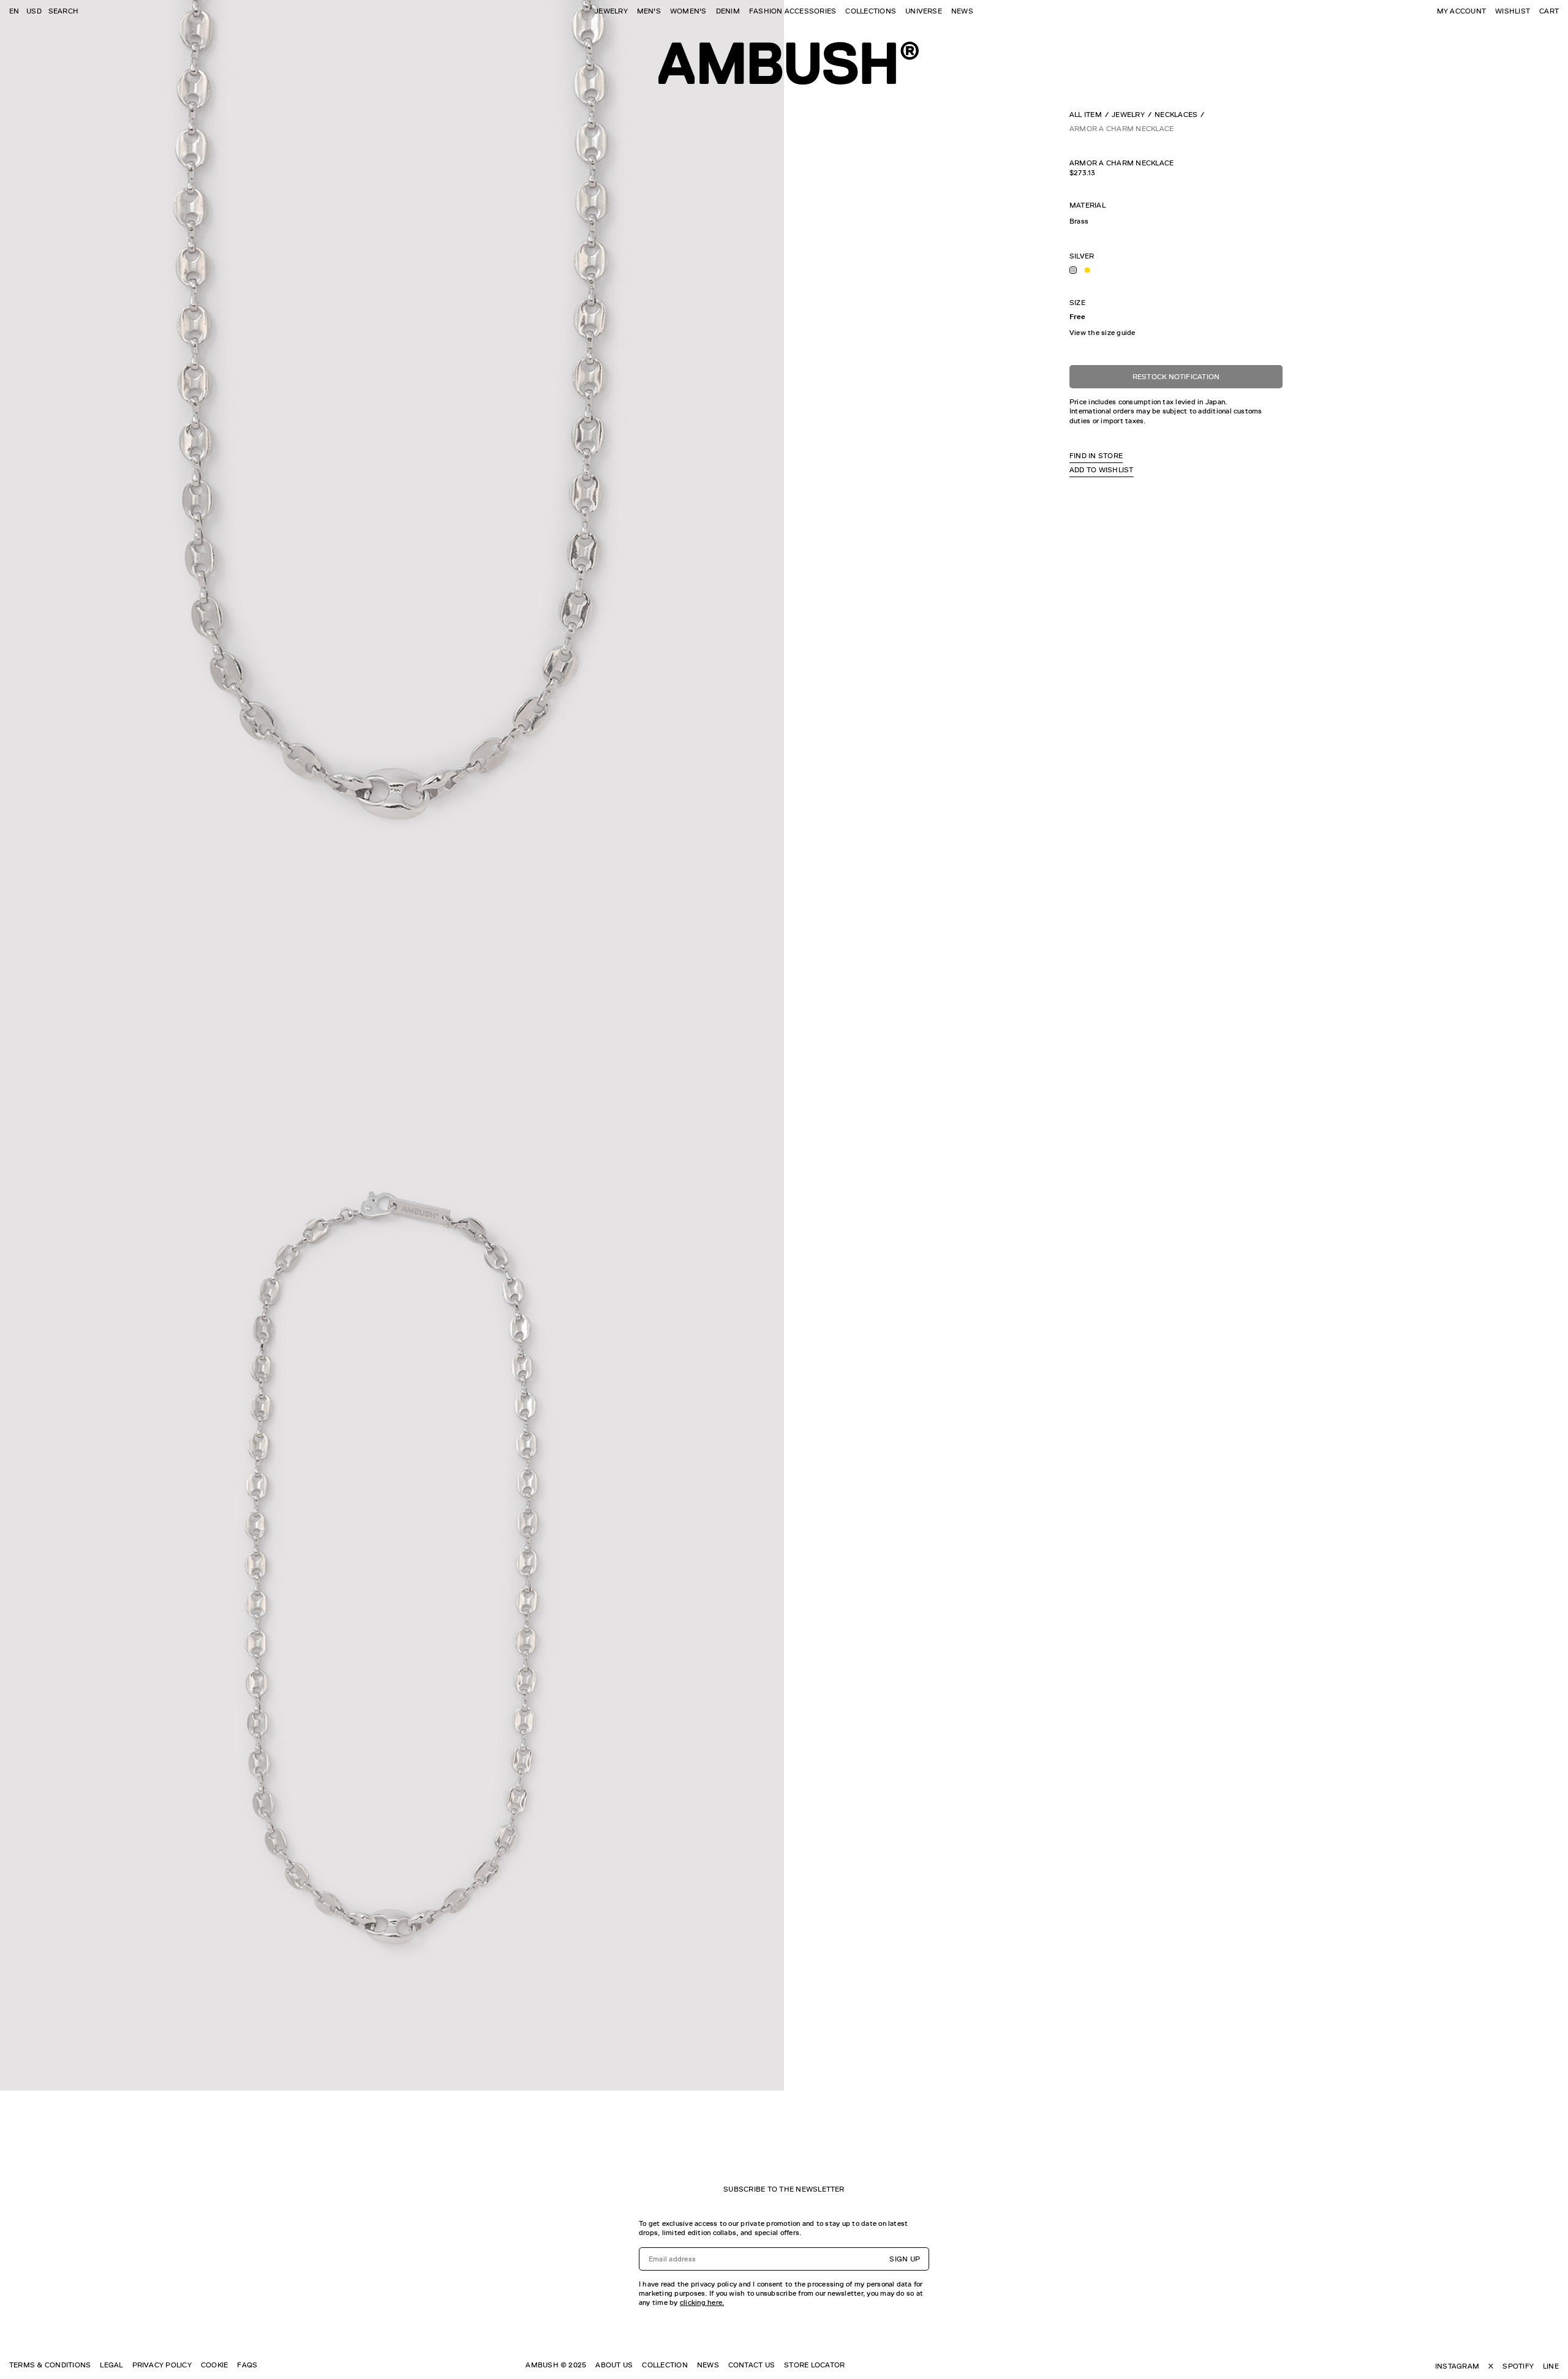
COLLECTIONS (871, 11)
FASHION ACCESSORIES (793, 11)
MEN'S (649, 11)
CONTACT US (752, 2365)
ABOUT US (614, 2365)
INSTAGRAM (1457, 2366)
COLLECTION (665, 2365)
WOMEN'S (688, 11)
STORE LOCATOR (814, 2365)
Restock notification (1176, 377)
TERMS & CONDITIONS (50, 2365)
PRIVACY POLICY (162, 2365)
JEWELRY (611, 11)
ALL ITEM (1086, 115)
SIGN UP (905, 2259)
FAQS (247, 2365)
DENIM (728, 11)
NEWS (962, 11)
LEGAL (111, 2365)
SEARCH (63, 11)
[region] (1176, 221)
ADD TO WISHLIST (1102, 470)
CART (1549, 11)
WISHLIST (1513, 11)
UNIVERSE (924, 11)
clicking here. (702, 2302)
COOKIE (214, 2365)
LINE (1551, 2366)
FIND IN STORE (1096, 456)
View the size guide (1102, 333)
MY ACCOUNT (1461, 11)
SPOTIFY (1518, 2366)
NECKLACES (1176, 115)
